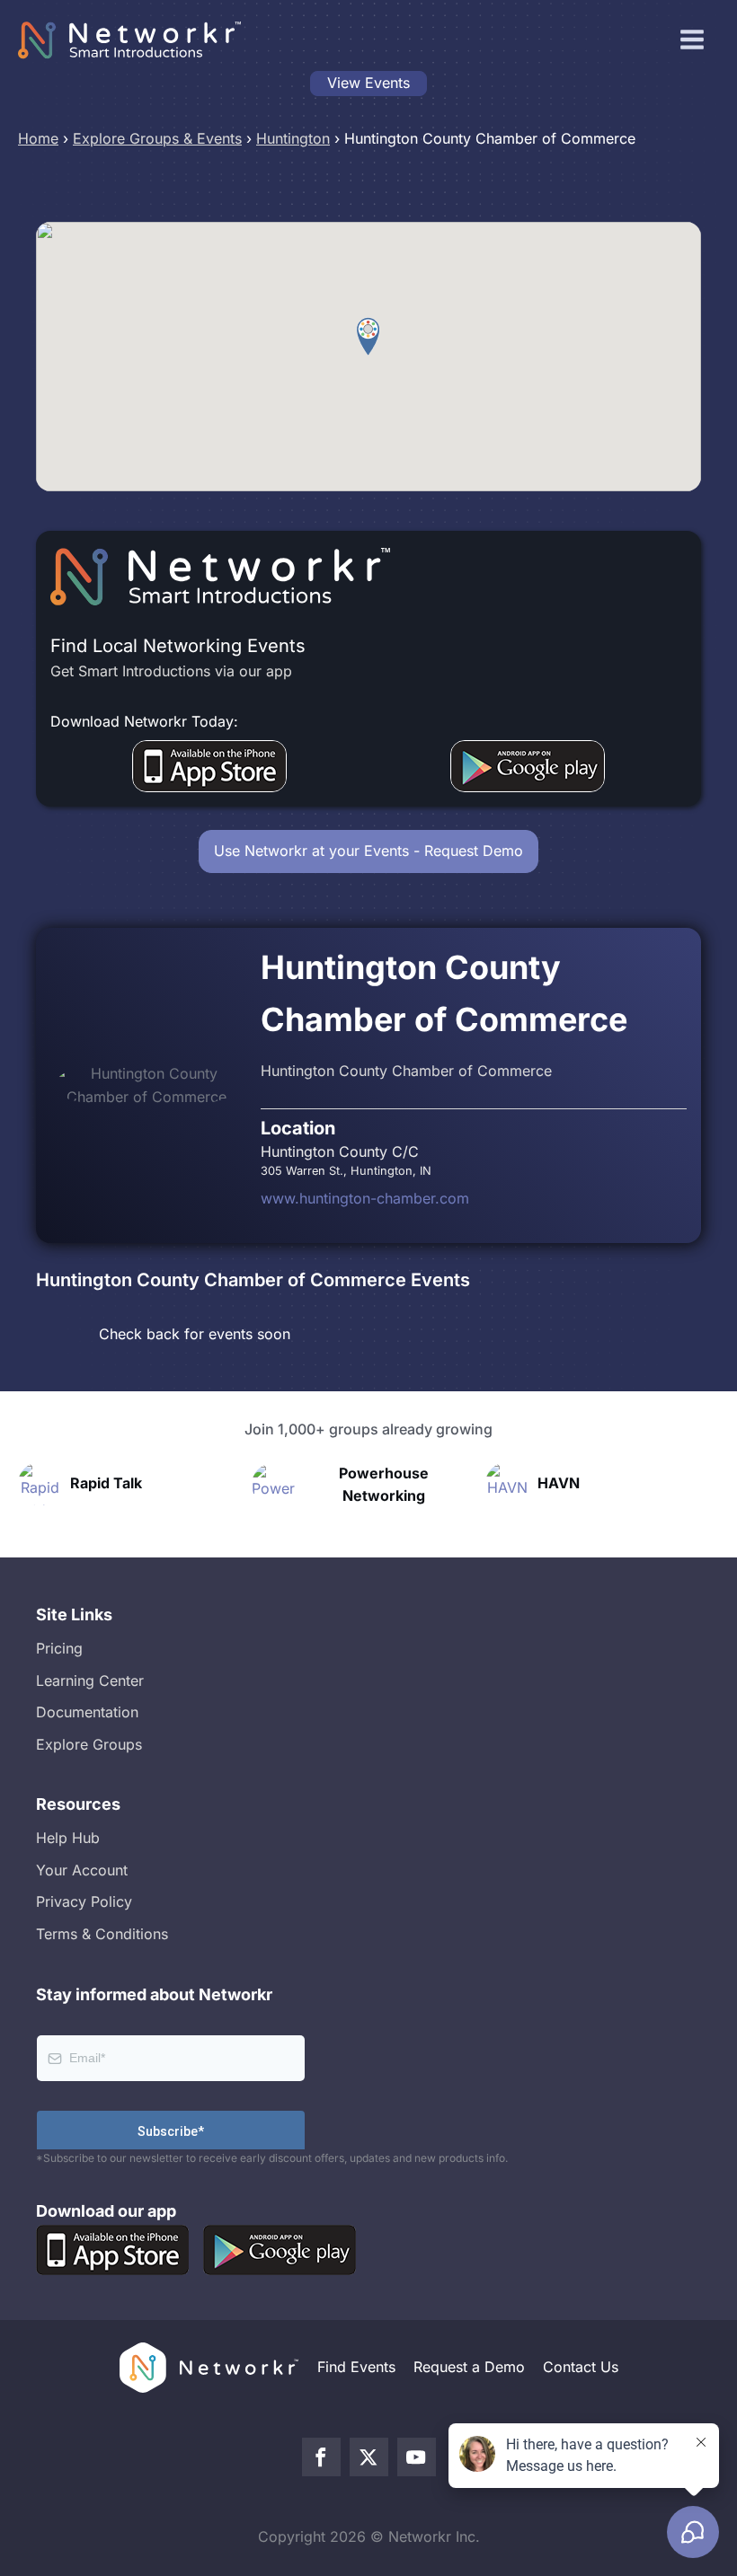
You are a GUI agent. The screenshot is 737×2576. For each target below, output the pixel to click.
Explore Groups (89, 1744)
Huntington (293, 138)
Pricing (59, 1648)
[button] (368, 337)
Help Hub (68, 1838)
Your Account (82, 1870)
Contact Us (581, 2367)
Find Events (356, 2367)
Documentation (87, 1712)
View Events (368, 83)
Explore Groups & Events (157, 138)
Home (38, 138)
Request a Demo (469, 2367)
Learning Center (90, 1681)
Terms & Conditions (102, 1934)
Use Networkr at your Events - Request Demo (368, 851)
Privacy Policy (84, 1901)
